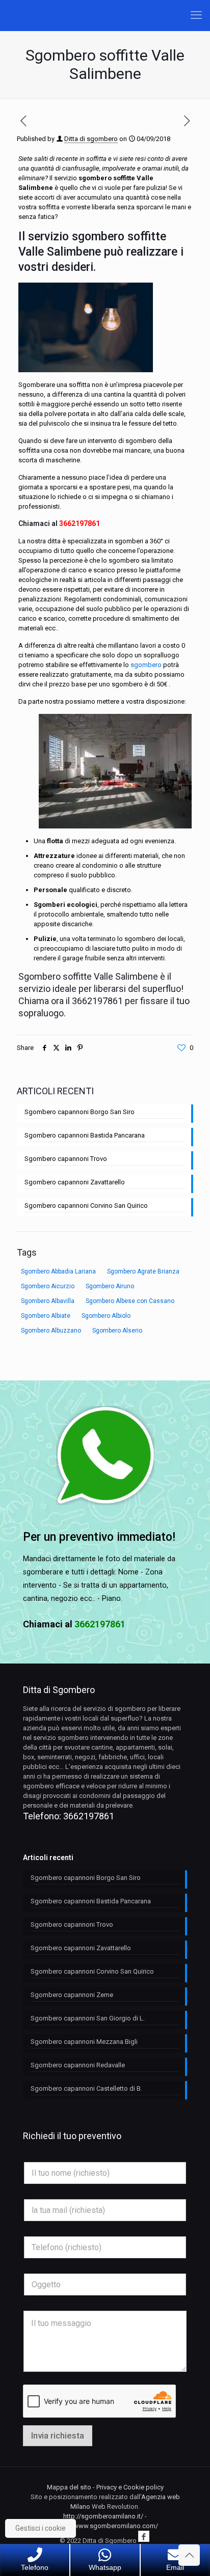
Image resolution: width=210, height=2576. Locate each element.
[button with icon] (144, 2536)
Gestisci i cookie (41, 2528)
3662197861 (80, 523)
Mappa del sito (69, 2487)
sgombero (146, 665)
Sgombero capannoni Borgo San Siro (80, 1112)
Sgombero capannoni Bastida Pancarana (85, 1135)
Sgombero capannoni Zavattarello (75, 1182)
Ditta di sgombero (91, 139)
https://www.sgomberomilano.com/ (105, 2526)
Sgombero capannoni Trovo (66, 1159)
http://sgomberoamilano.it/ (103, 2516)
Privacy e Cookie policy (130, 2487)
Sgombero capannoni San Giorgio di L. (88, 2018)
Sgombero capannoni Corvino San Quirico (86, 1206)
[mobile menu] (196, 15)
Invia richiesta (58, 2435)
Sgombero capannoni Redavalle (78, 2065)
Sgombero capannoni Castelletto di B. (86, 2088)
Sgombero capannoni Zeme (72, 1995)
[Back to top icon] (189, 2555)
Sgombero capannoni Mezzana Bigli (84, 2042)
